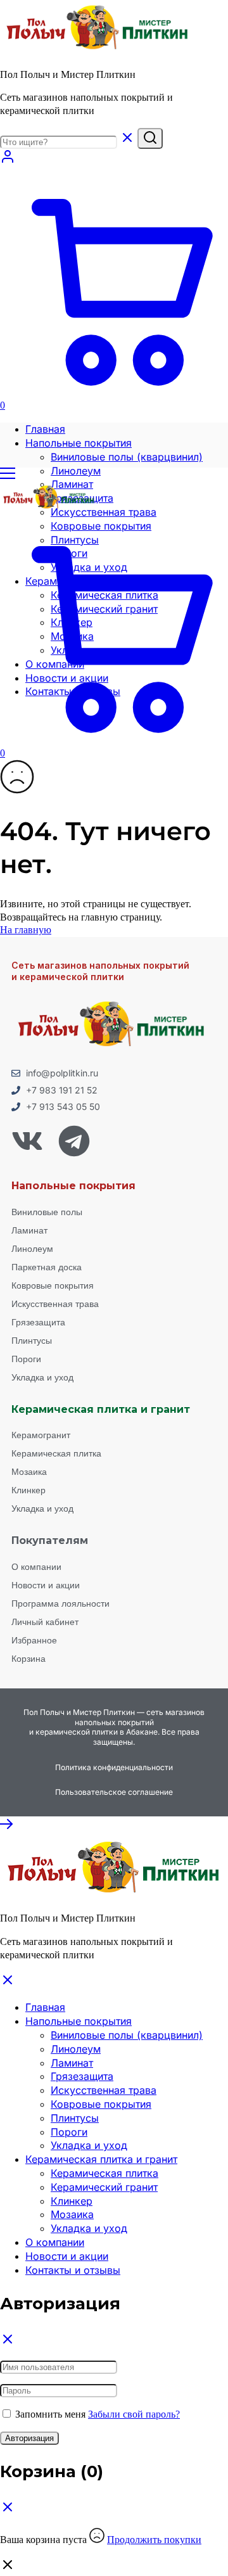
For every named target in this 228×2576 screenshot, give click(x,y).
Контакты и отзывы (73, 2270)
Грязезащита (82, 2076)
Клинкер (72, 2201)
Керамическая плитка (104, 2173)
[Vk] (27, 1141)
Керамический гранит (104, 2187)
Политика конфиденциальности (114, 1767)
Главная (45, 429)
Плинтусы (75, 2118)
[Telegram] (74, 1141)
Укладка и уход (89, 2145)
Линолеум (76, 471)
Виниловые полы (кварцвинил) (127, 457)
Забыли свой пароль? (134, 2414)
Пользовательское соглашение (114, 1792)
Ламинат (72, 2063)
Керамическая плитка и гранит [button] (101, 2159)
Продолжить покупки (154, 2540)
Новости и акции (67, 2256)
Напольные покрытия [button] (79, 443)
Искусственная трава (104, 512)
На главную (26, 930)
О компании (55, 2242)
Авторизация (29, 2438)
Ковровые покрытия (101, 2104)
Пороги (69, 2132)
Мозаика (72, 2214)
